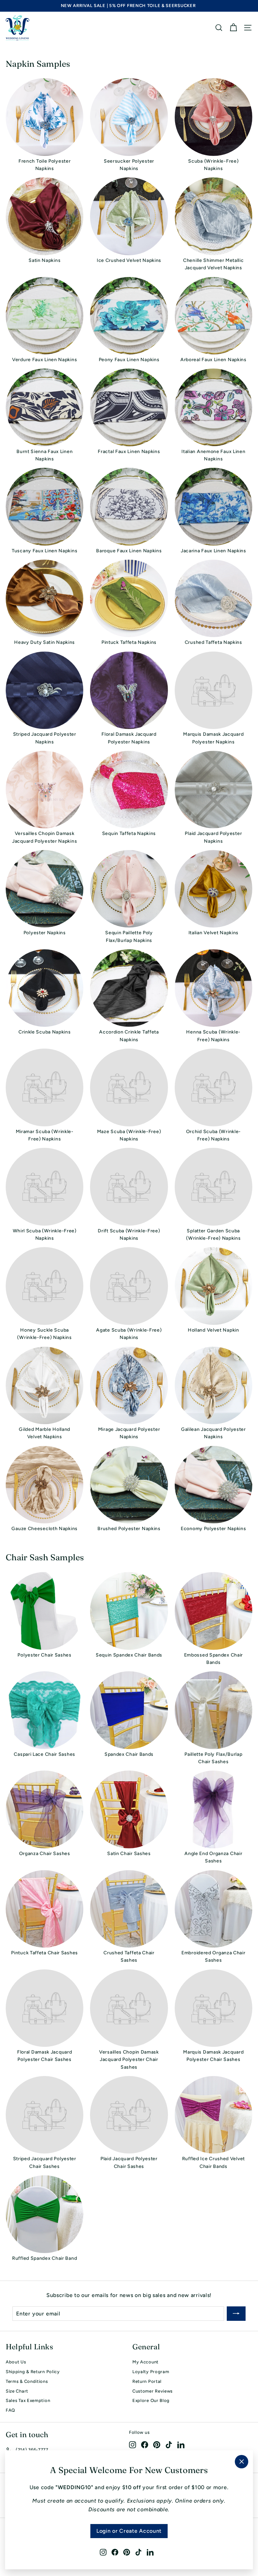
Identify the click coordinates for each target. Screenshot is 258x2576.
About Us (16, 2362)
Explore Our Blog (151, 2400)
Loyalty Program (151, 2372)
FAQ (10, 2410)
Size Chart (17, 2391)
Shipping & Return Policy (33, 2372)
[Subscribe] (236, 2314)
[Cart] (233, 28)
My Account (145, 2362)
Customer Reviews (153, 2391)
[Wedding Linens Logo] (17, 28)
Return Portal (147, 2381)
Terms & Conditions (27, 2381)
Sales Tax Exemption (28, 2400)
